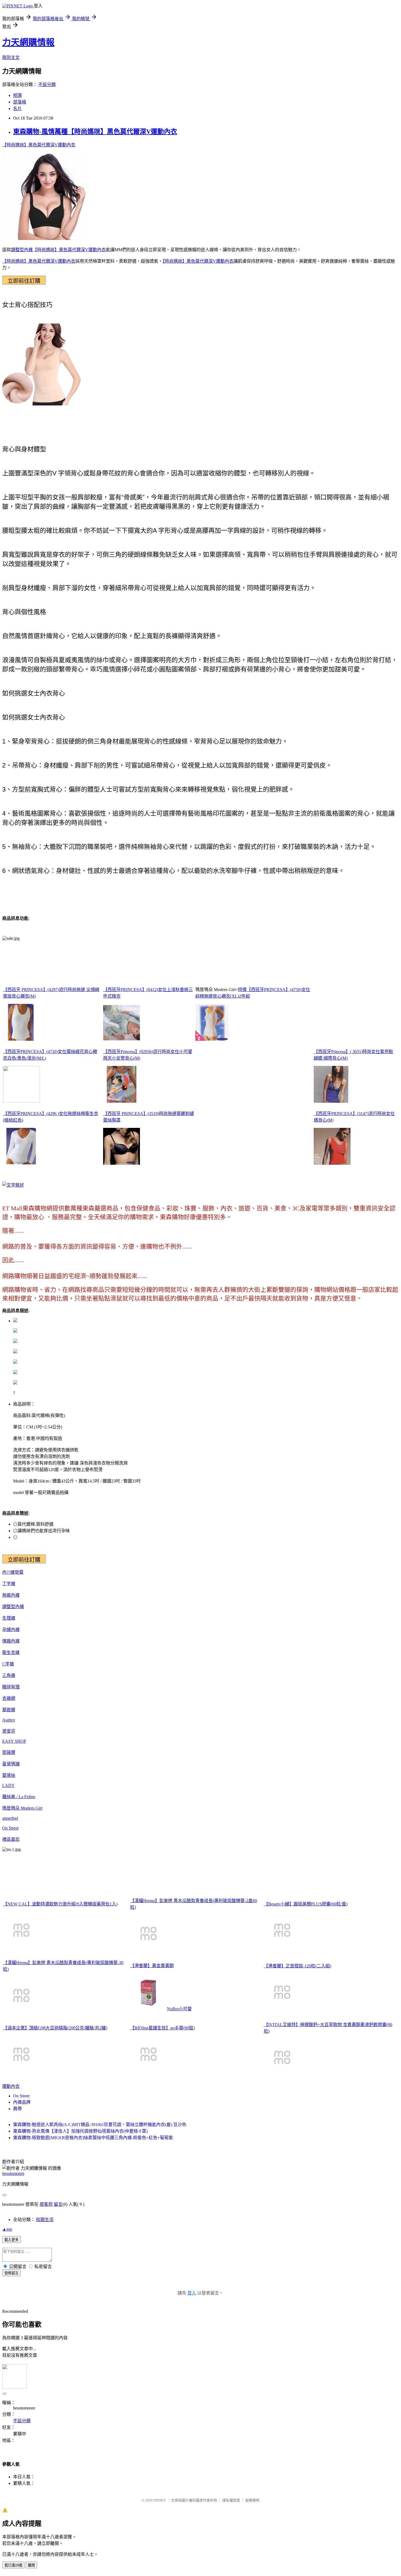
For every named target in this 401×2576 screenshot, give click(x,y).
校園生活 (45, 2220)
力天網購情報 (28, 42)
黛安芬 (9, 1731)
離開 (31, 2565)
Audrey (9, 1720)
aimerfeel (10, 1818)
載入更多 (11, 2240)
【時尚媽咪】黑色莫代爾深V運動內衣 (39, 145)
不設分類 (47, 85)
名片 (17, 109)
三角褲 (9, 1675)
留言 (58, 2204)
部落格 (20, 102)
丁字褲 (9, 1584)
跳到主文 (11, 57)
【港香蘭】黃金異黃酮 (152, 1966)
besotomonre (13, 2173)
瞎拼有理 (11, 1687)
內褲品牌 (22, 2102)
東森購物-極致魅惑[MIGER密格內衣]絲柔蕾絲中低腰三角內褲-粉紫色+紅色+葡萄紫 (93, 2138)
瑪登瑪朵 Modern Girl (22, 1808)
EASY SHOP (14, 1741)
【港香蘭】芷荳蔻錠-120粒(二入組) (297, 1966)
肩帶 (17, 2109)
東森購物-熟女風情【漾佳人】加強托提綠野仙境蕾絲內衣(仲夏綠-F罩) (80, 2131)
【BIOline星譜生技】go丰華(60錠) (162, 2028)
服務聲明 (252, 2500)
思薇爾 (9, 1752)
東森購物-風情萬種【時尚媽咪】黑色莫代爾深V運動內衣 (95, 132)
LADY (8, 1785)
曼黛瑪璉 (11, 1764)
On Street (10, 1828)
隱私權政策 (231, 2500)
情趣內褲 (11, 1641)
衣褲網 (9, 1698)
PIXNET (160, 2500)
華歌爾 (9, 1710)
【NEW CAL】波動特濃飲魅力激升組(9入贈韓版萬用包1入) (60, 1904)
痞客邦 (46, 2204)
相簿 (17, 95)
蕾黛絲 (9, 1775)
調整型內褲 (22, 250)
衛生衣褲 (11, 1652)
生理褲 (9, 1618)
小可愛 (185, 2009)
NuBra (173, 2009)
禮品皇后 (11, 1839)
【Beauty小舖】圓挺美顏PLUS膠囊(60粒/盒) (306, 1904)
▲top (7, 2229)
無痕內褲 (11, 1595)
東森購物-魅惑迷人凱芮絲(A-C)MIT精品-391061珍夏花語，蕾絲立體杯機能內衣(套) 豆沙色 (100, 2125)
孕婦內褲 (11, 1630)
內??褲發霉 (13, 1572)
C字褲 (8, 1664)
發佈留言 (11, 2273)
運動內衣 (11, 2086)
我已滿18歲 (13, 2565)
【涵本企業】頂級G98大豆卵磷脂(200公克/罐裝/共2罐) (55, 2028)
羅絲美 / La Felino (19, 1797)
